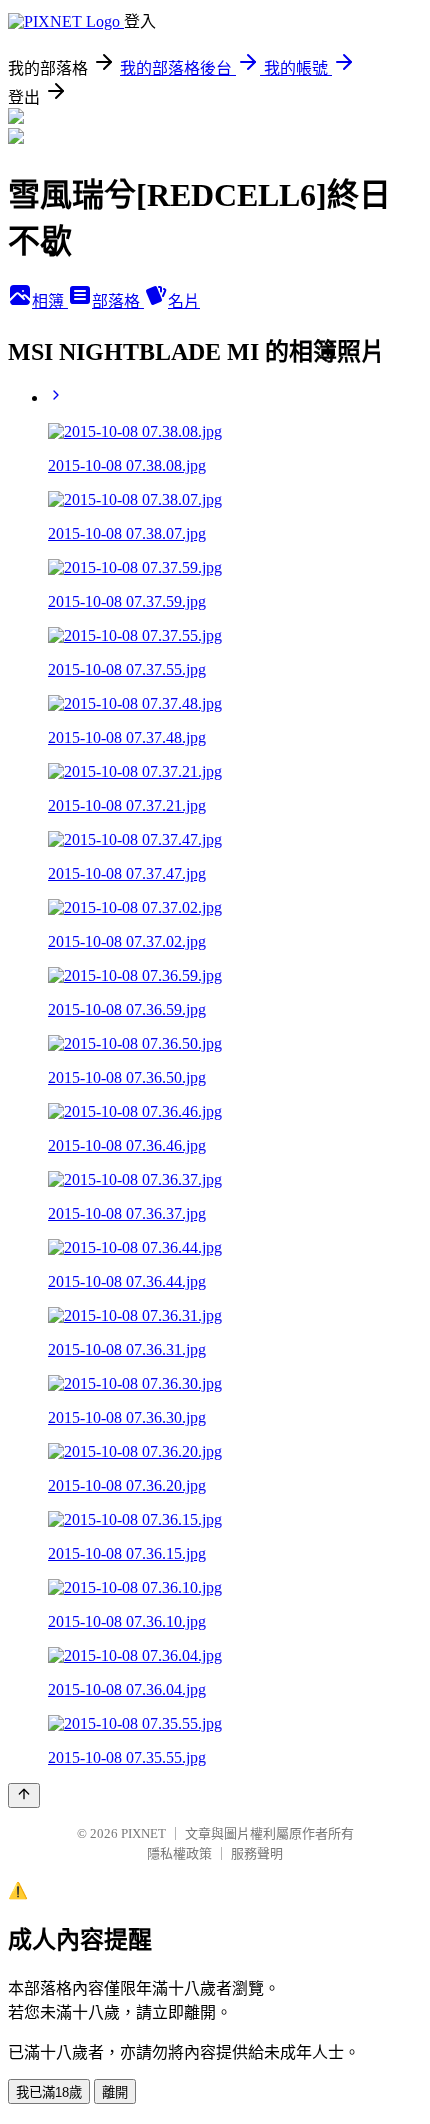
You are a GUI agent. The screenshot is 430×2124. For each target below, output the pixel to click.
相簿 (50, 301)
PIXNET (143, 1833)
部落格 (118, 301)
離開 (115, 2092)
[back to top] (24, 1795)
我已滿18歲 (49, 2092)
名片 (184, 301)
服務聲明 (257, 1853)
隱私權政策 (179, 1853)
